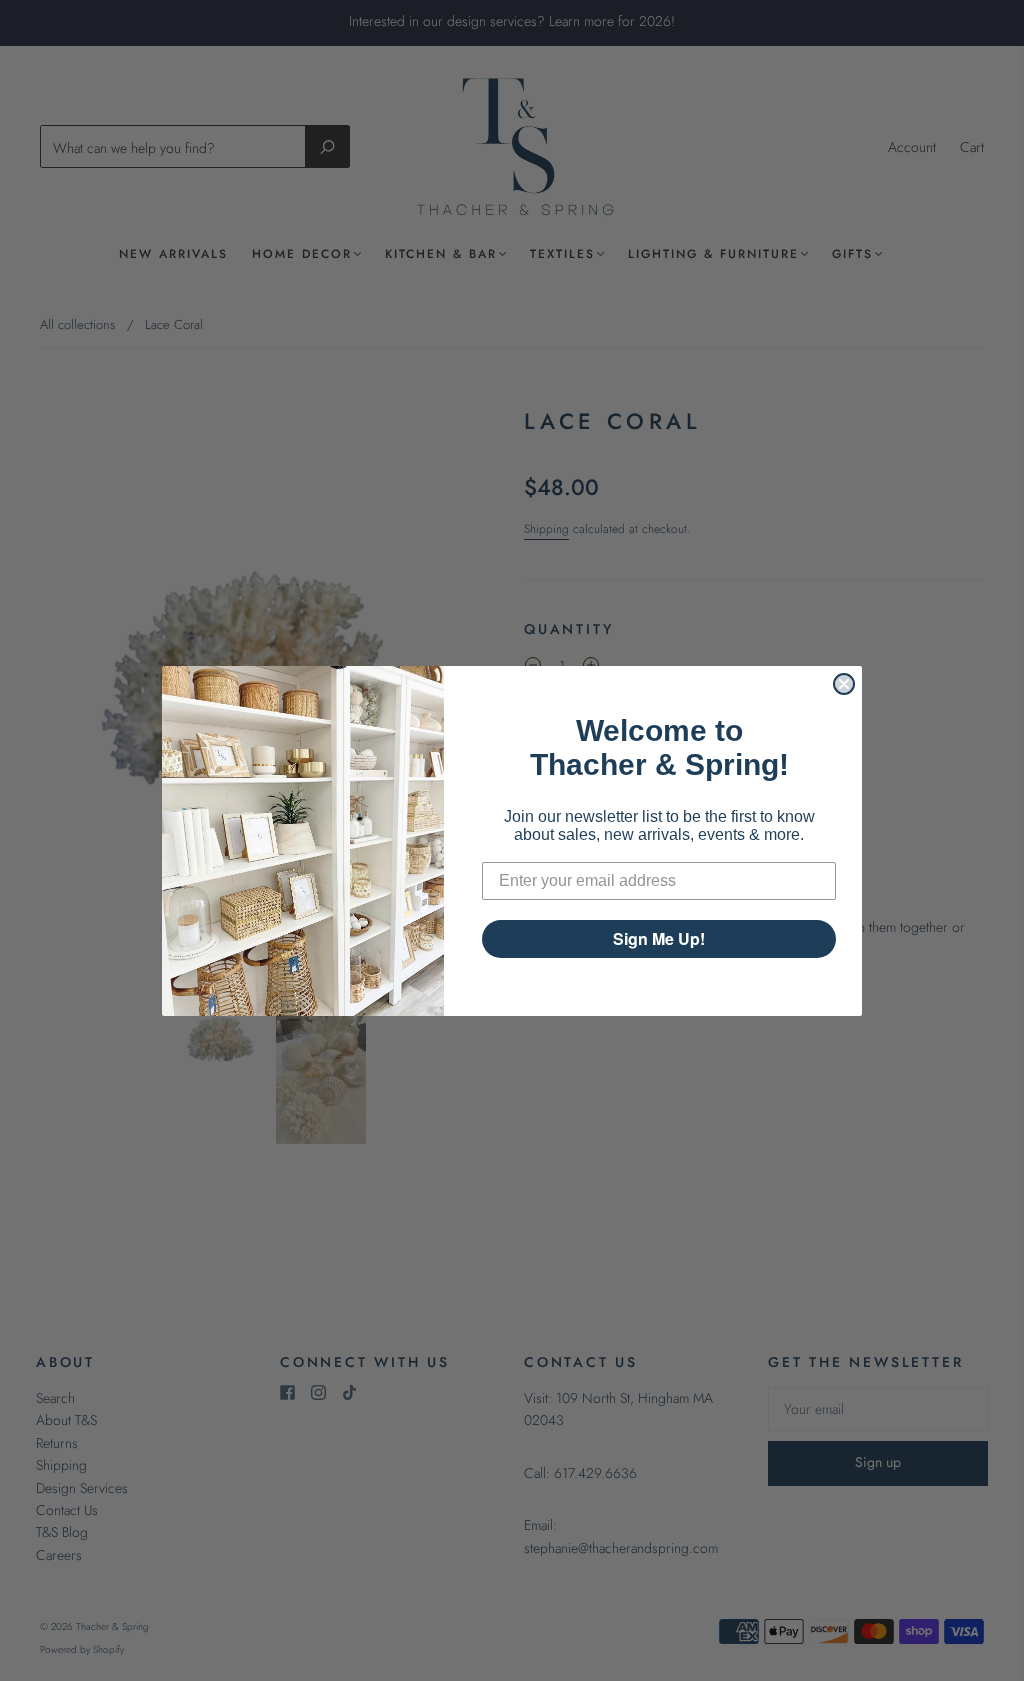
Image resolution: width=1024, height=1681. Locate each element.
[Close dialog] (844, 684)
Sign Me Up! (659, 938)
